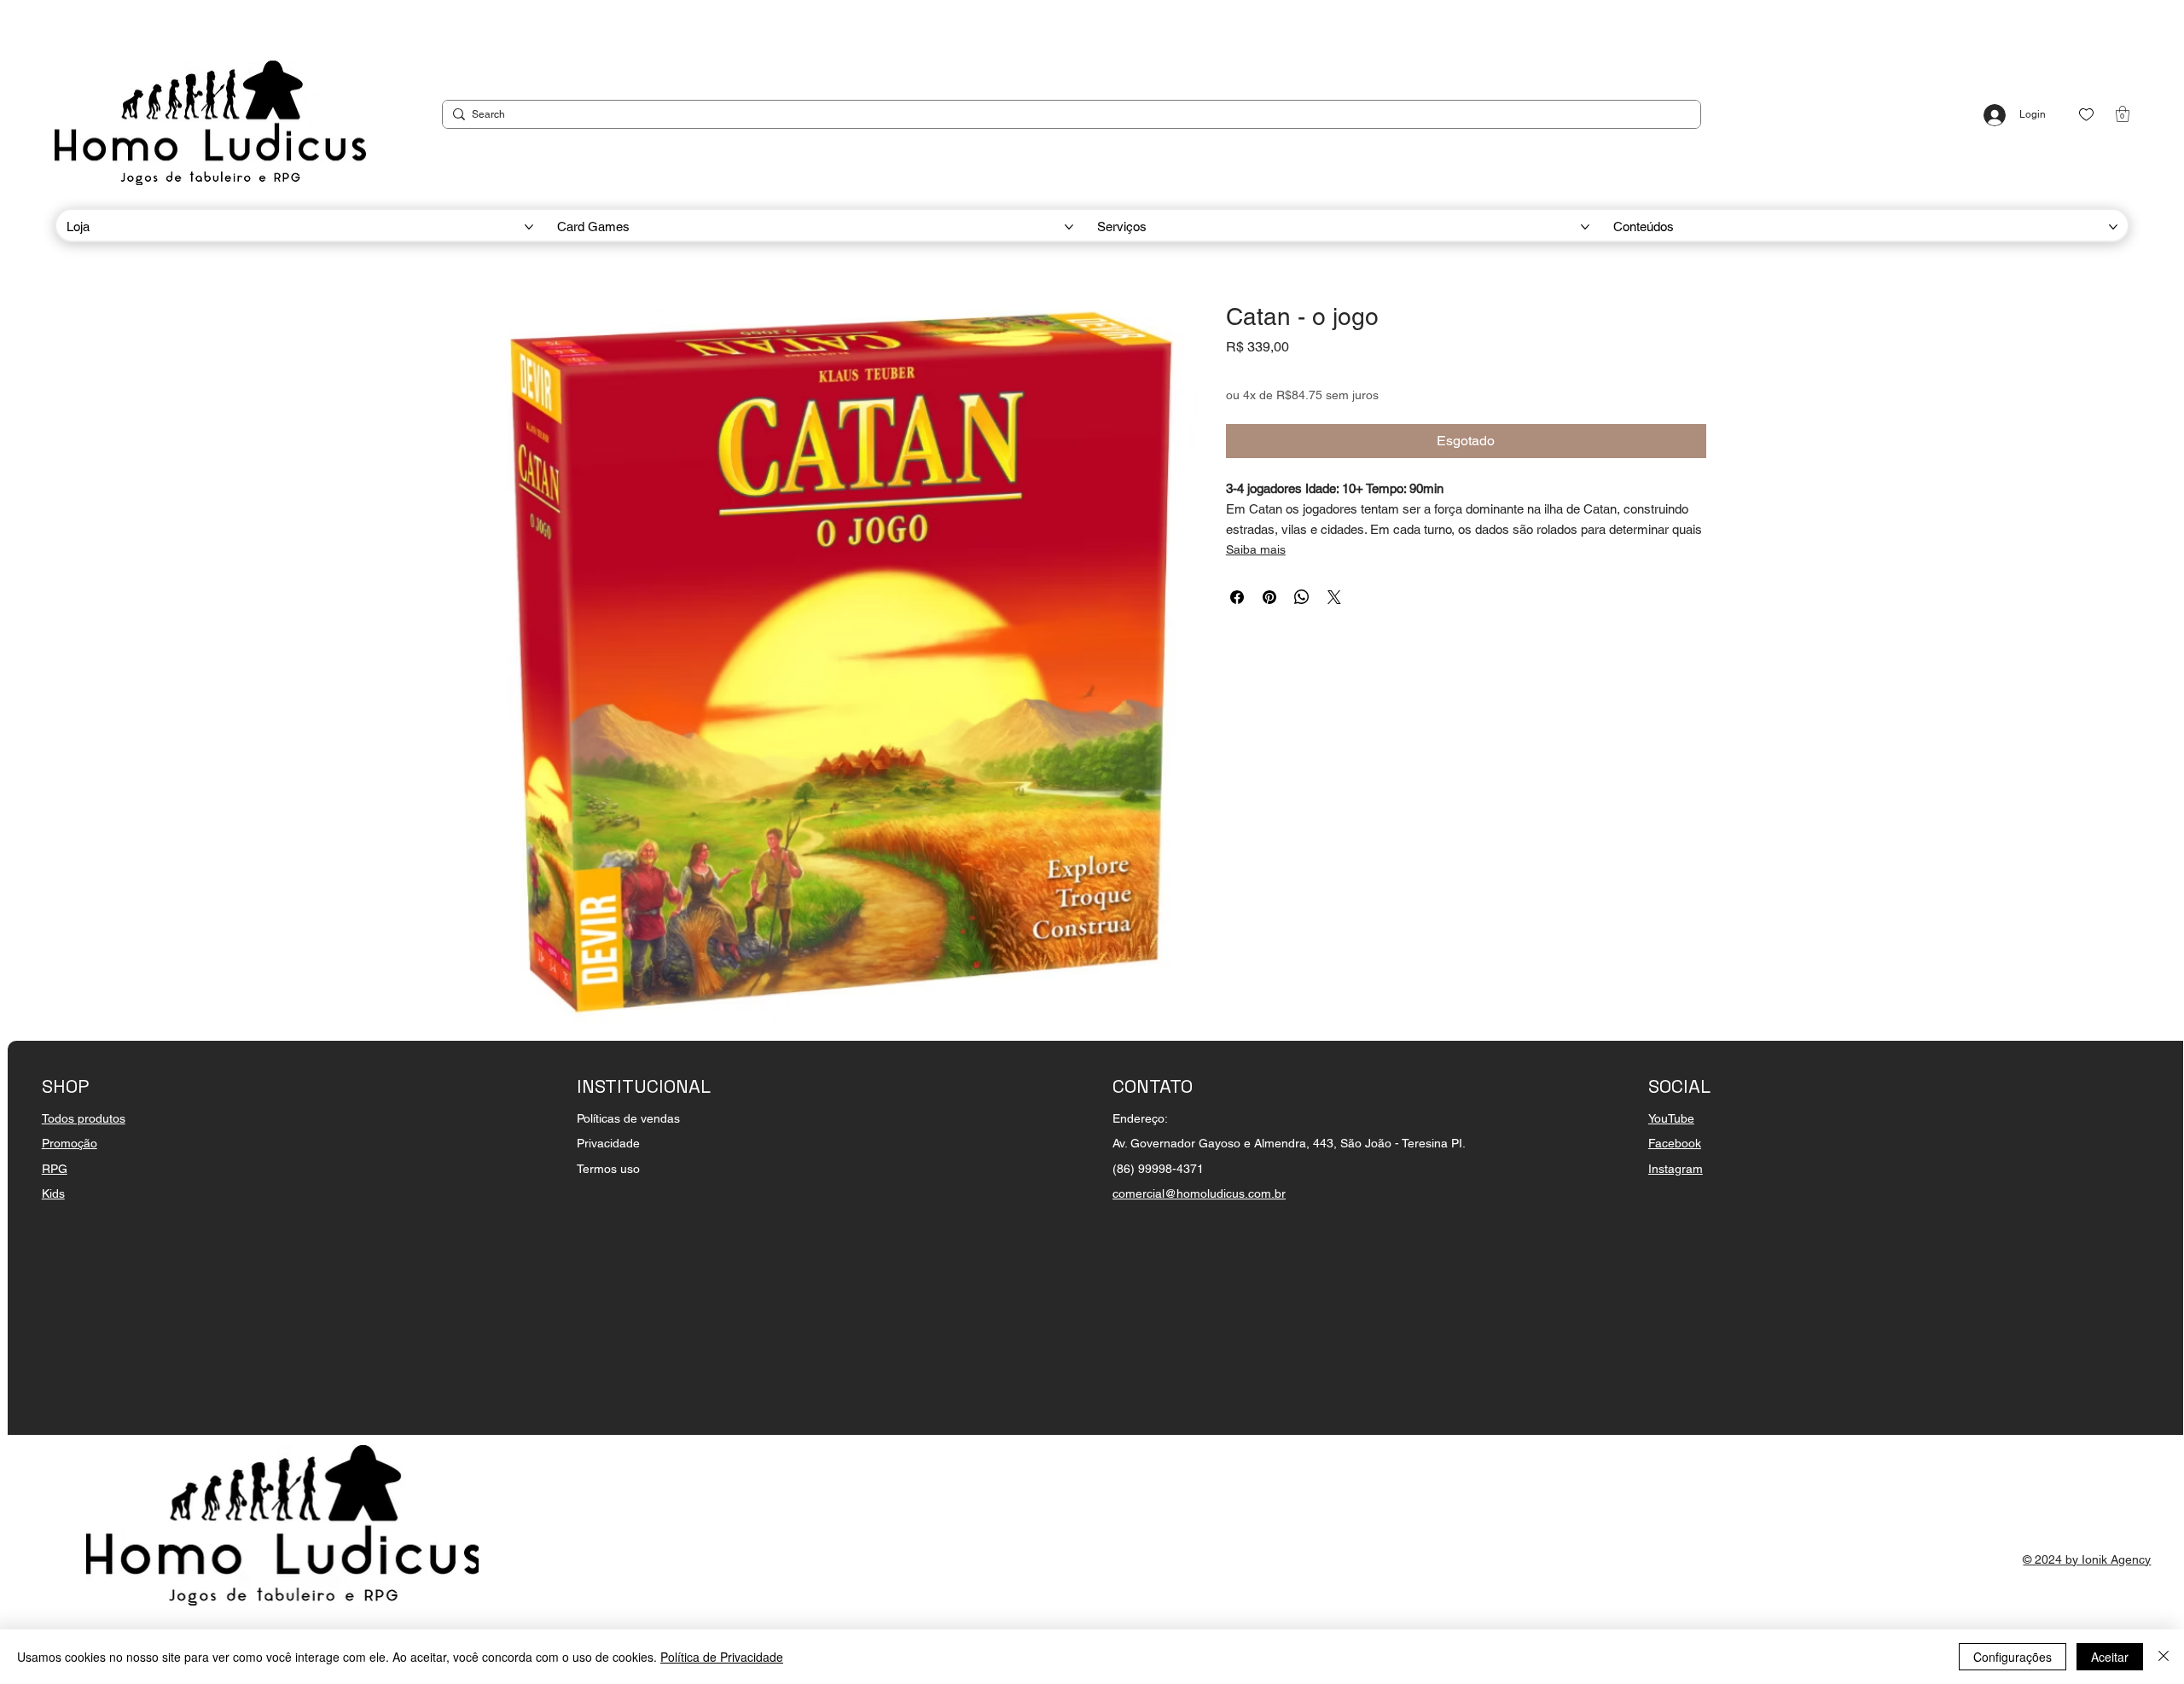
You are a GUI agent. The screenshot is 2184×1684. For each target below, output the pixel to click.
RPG (55, 1169)
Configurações (2013, 1657)
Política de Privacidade (722, 1657)
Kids (53, 1193)
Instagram (1676, 1169)
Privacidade (608, 1143)
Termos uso (608, 1169)
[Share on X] (1334, 597)
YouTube (1671, 1118)
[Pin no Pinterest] (1269, 597)
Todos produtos (84, 1118)
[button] (2123, 114)
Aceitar (2110, 1657)
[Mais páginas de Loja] (529, 227)
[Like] (2086, 115)
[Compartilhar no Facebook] (1237, 597)
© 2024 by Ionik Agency (2087, 1559)
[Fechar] (2164, 1657)
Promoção (70, 1143)
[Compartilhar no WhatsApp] (1302, 597)
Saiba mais (1256, 549)
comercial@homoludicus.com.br (1199, 1193)
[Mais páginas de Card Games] (1069, 227)
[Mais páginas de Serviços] (1585, 227)
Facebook (1675, 1143)
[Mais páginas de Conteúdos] (2113, 227)
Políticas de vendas (628, 1118)
